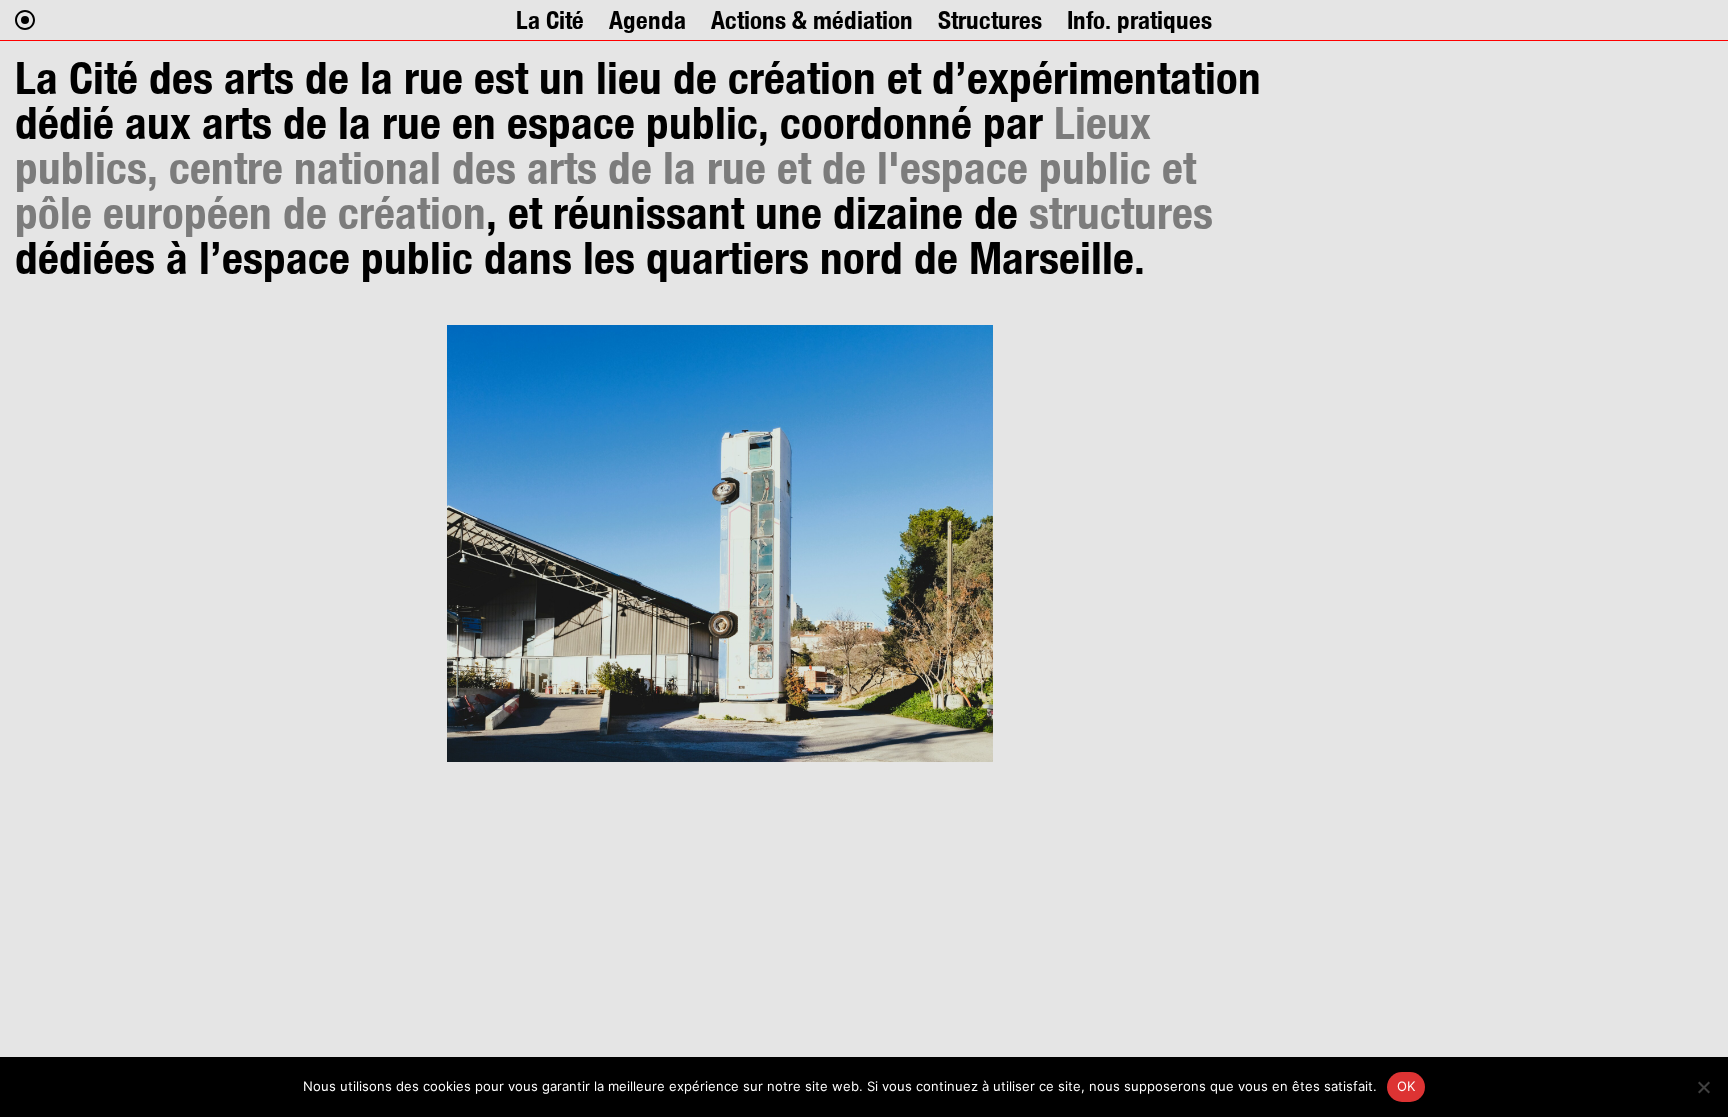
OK (1406, 1086)
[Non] (1703, 1087)
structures (1121, 212)
